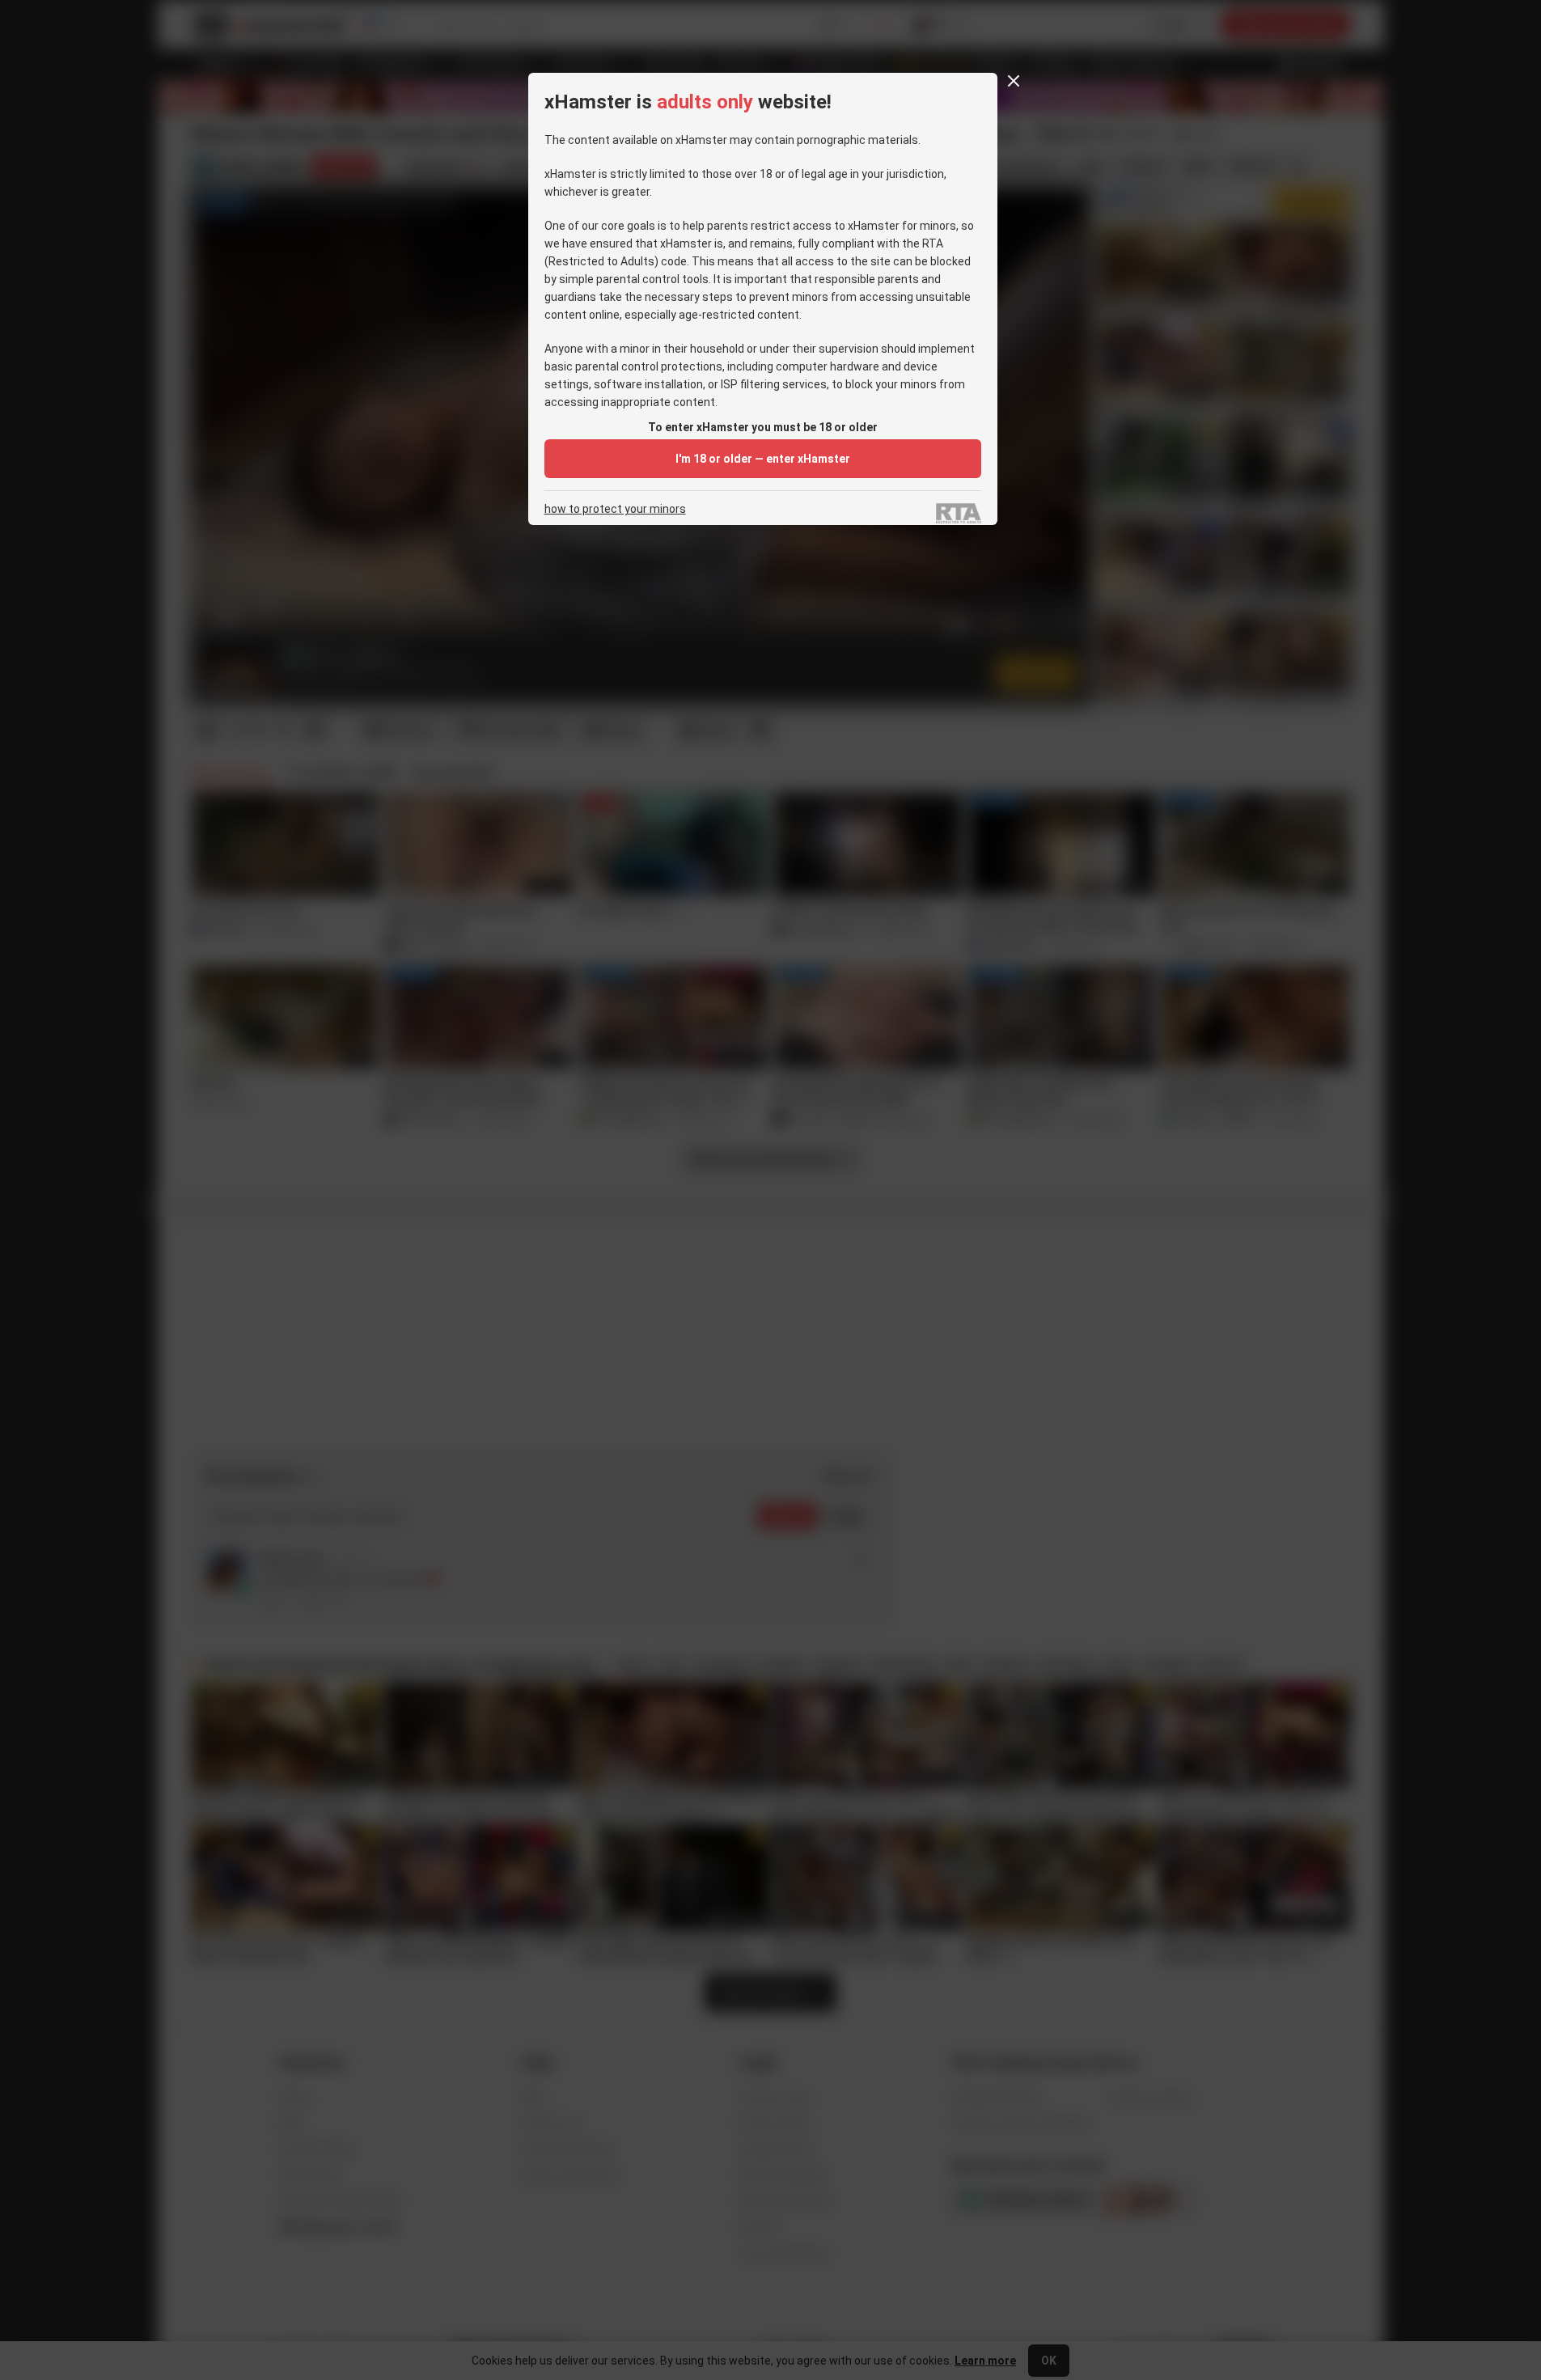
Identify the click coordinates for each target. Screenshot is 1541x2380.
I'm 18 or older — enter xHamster (763, 459)
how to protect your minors (615, 509)
